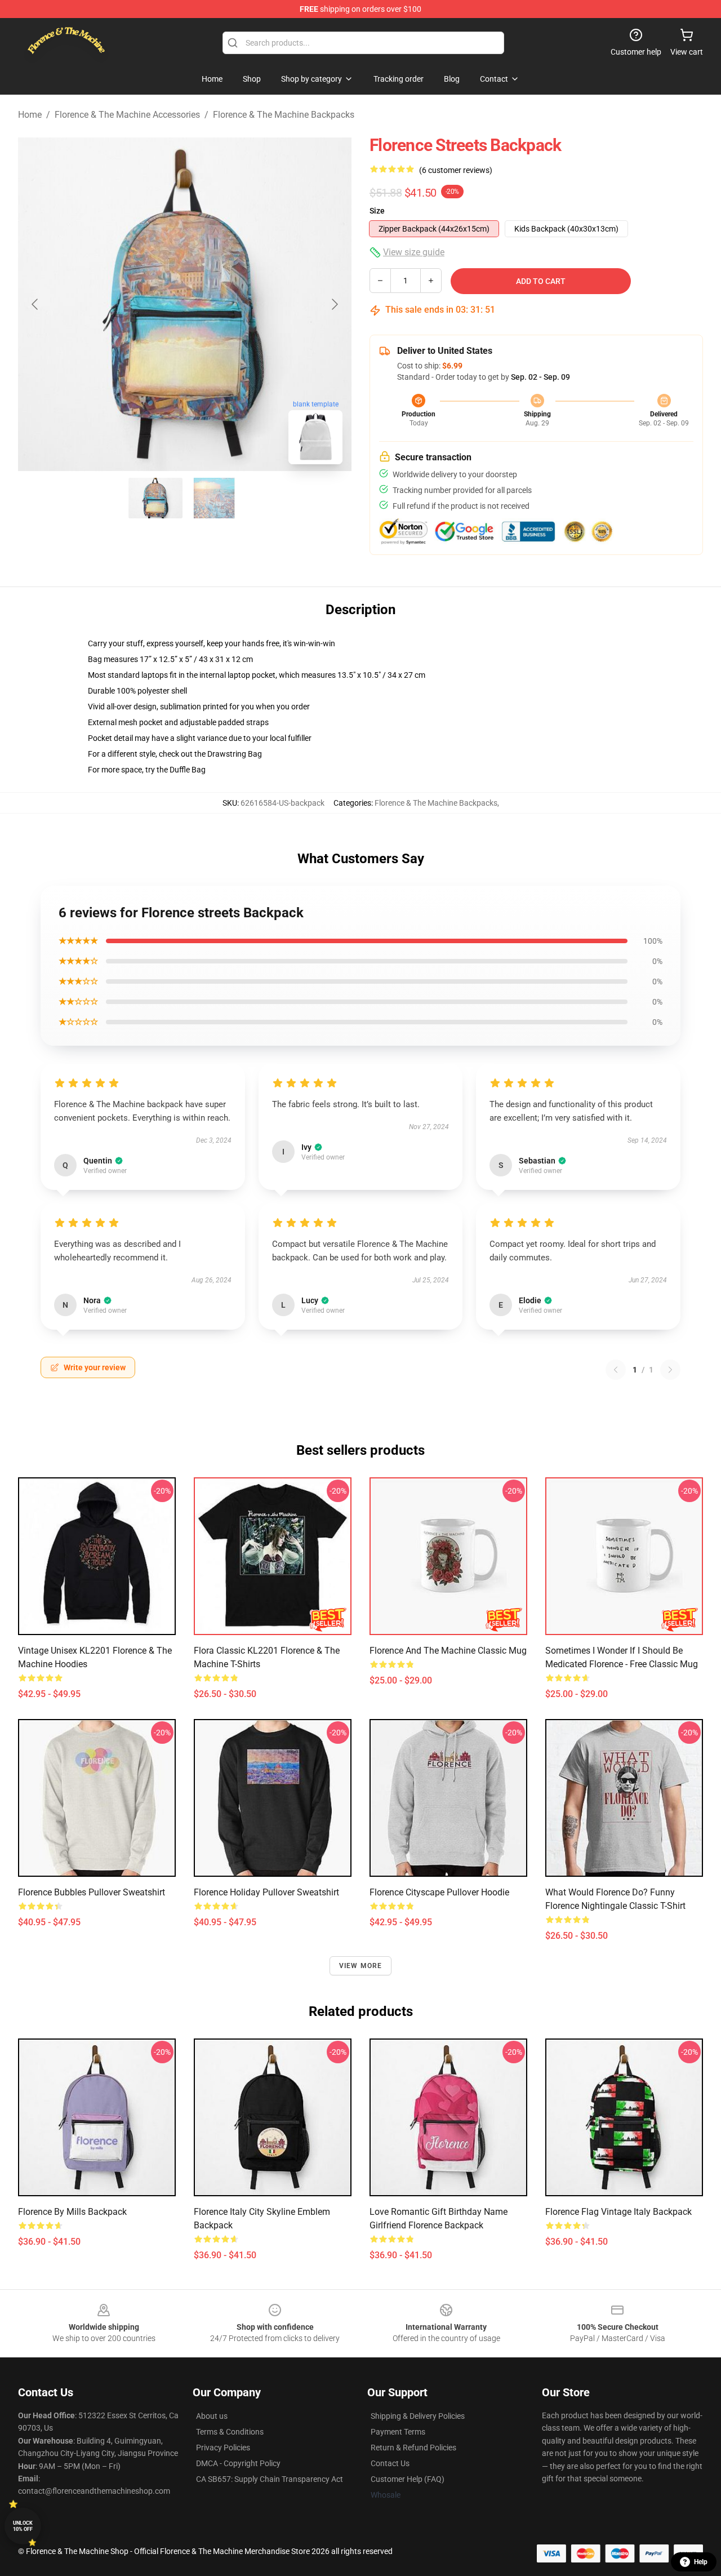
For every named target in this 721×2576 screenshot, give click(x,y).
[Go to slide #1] (155, 498)
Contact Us (390, 2463)
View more (361, 1966)
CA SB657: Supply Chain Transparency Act (270, 2479)
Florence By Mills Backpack (72, 2212)
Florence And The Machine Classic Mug (448, 1651)
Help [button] (701, 2562)
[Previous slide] (35, 304)
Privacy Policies (223, 2448)
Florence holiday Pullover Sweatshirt (266, 1892)
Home (30, 115)
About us (212, 2416)
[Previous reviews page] (616, 1370)
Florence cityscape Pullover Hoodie (439, 1892)
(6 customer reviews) (456, 170)
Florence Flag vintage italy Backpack (618, 2212)
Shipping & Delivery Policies (418, 2416)
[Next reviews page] (670, 1370)
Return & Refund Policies (413, 2448)
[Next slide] (334, 304)
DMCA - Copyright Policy (238, 2463)
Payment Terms (398, 2432)
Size (377, 211)
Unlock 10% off (23, 2526)
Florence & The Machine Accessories (127, 115)
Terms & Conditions (230, 2432)
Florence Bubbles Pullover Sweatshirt (92, 1892)
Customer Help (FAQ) (408, 2479)
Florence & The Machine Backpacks (284, 115)
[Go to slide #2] (214, 498)
